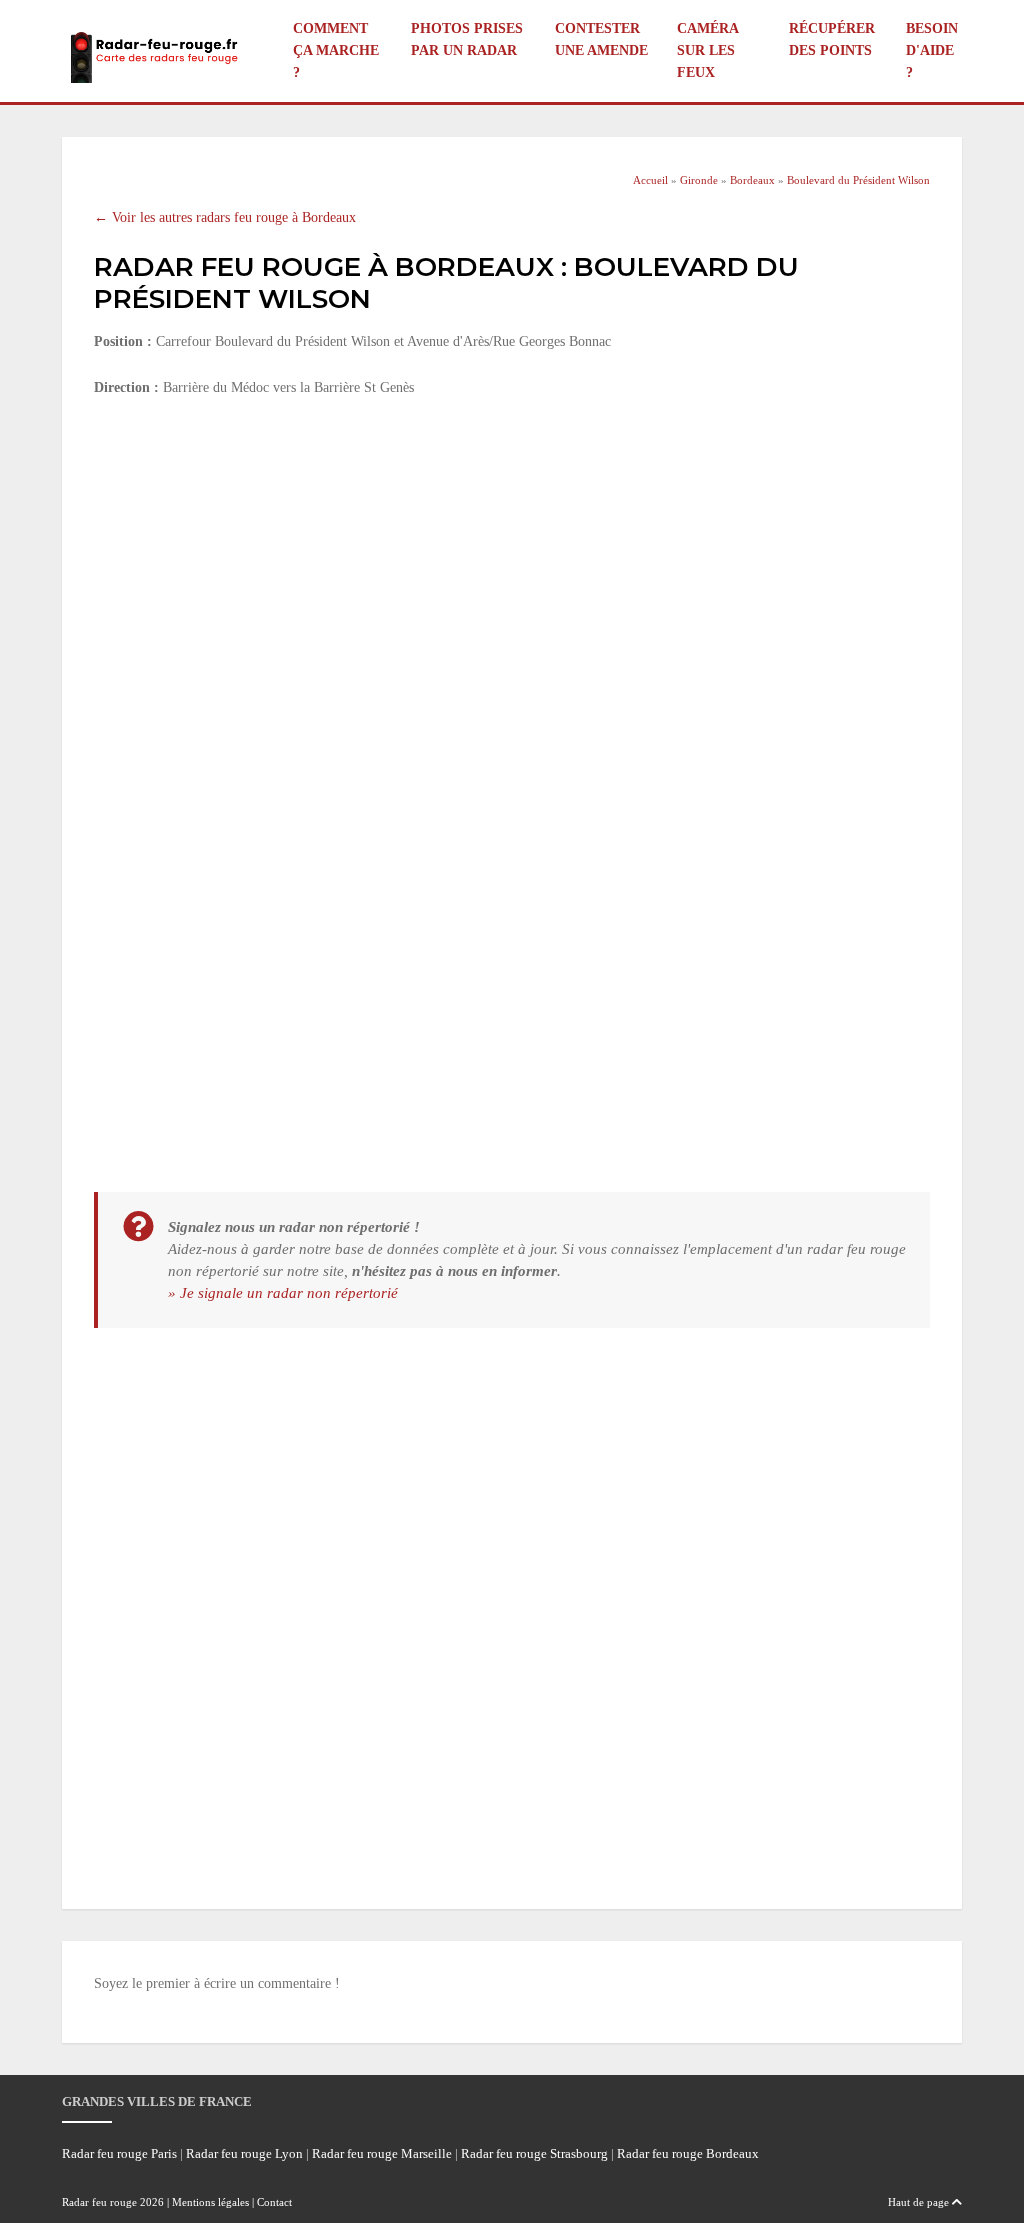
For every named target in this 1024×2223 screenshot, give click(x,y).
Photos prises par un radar (467, 39)
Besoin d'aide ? (932, 50)
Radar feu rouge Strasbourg (534, 2154)
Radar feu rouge (99, 2202)
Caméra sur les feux (707, 50)
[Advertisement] (512, 563)
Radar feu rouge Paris (119, 2154)
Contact (274, 2202)
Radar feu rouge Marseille (382, 2154)
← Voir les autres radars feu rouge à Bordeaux (225, 217)
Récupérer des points (832, 39)
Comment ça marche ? (336, 50)
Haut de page (920, 2202)
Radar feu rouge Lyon (244, 2154)
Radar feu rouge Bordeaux (688, 2154)
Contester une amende (601, 39)
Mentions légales (210, 2202)
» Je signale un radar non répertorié (283, 1292)
